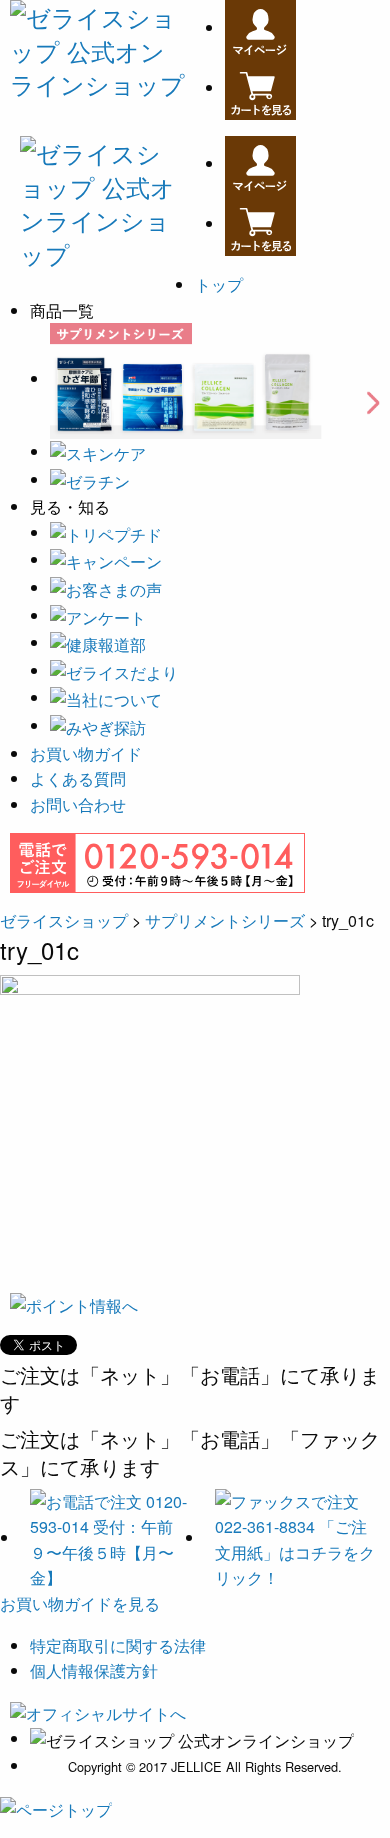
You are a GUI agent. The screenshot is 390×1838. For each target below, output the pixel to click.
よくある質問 (78, 778)
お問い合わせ (78, 804)
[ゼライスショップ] (97, 46)
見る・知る (70, 508)
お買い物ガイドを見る (80, 1603)
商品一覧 (62, 312)
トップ (219, 284)
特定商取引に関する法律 (118, 1645)
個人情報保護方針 (94, 1670)
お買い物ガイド (86, 753)
